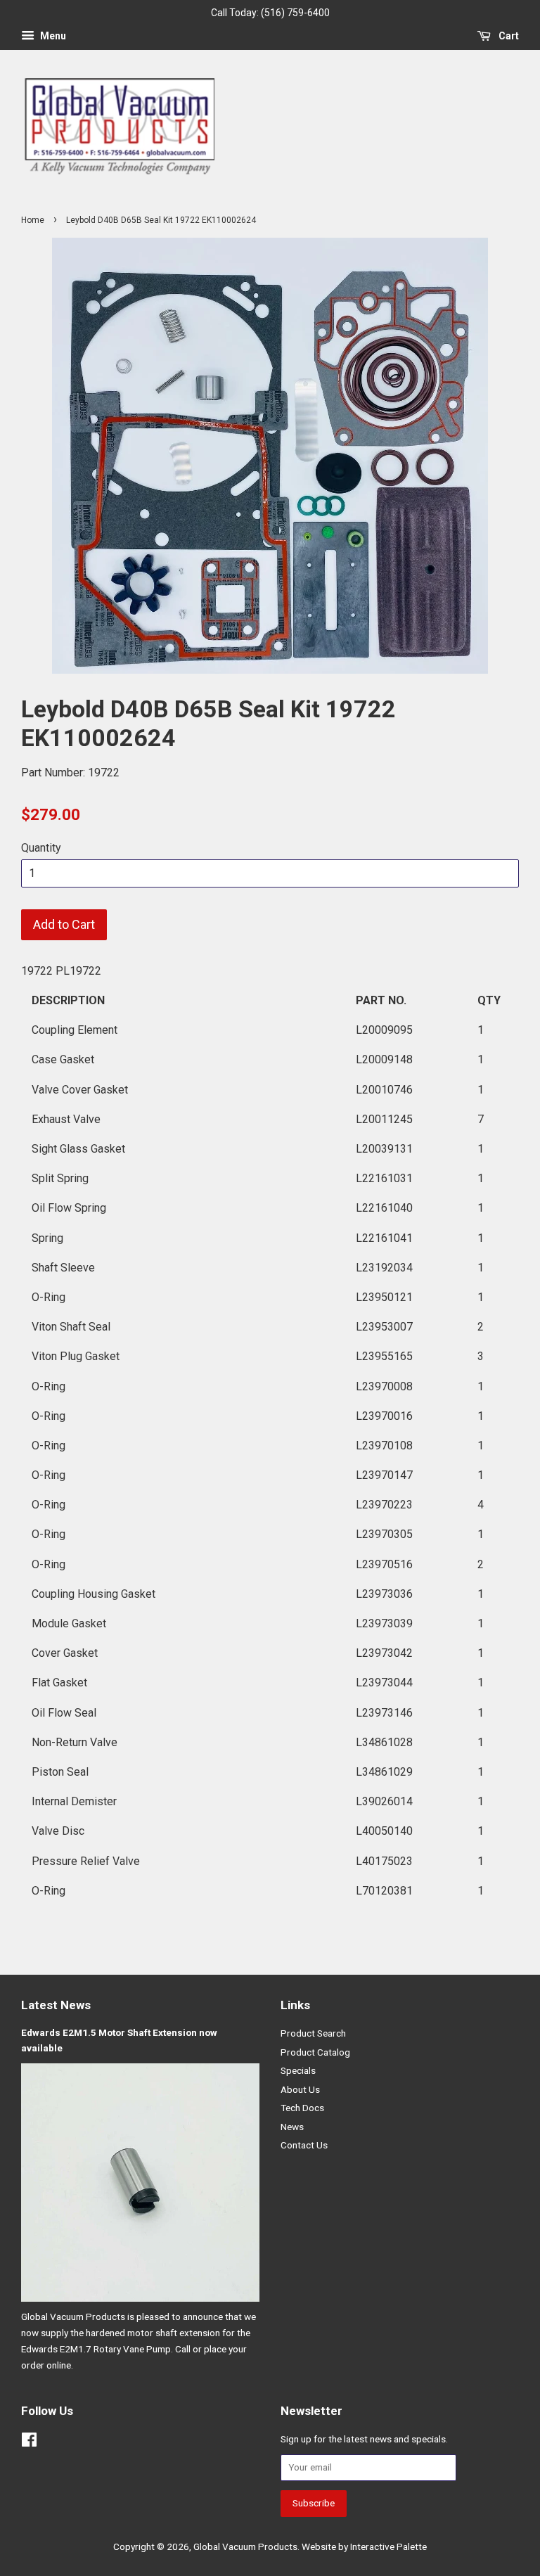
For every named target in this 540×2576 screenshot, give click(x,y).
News (292, 2127)
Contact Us (304, 2145)
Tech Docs (302, 2108)
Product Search (313, 2033)
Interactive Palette (388, 2546)
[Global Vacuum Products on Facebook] (29, 2442)
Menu (52, 36)
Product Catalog (315, 2052)
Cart (508, 36)
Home (33, 220)
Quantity (41, 848)
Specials (298, 2070)
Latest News (56, 2005)
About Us (300, 2089)
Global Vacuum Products (245, 2546)
